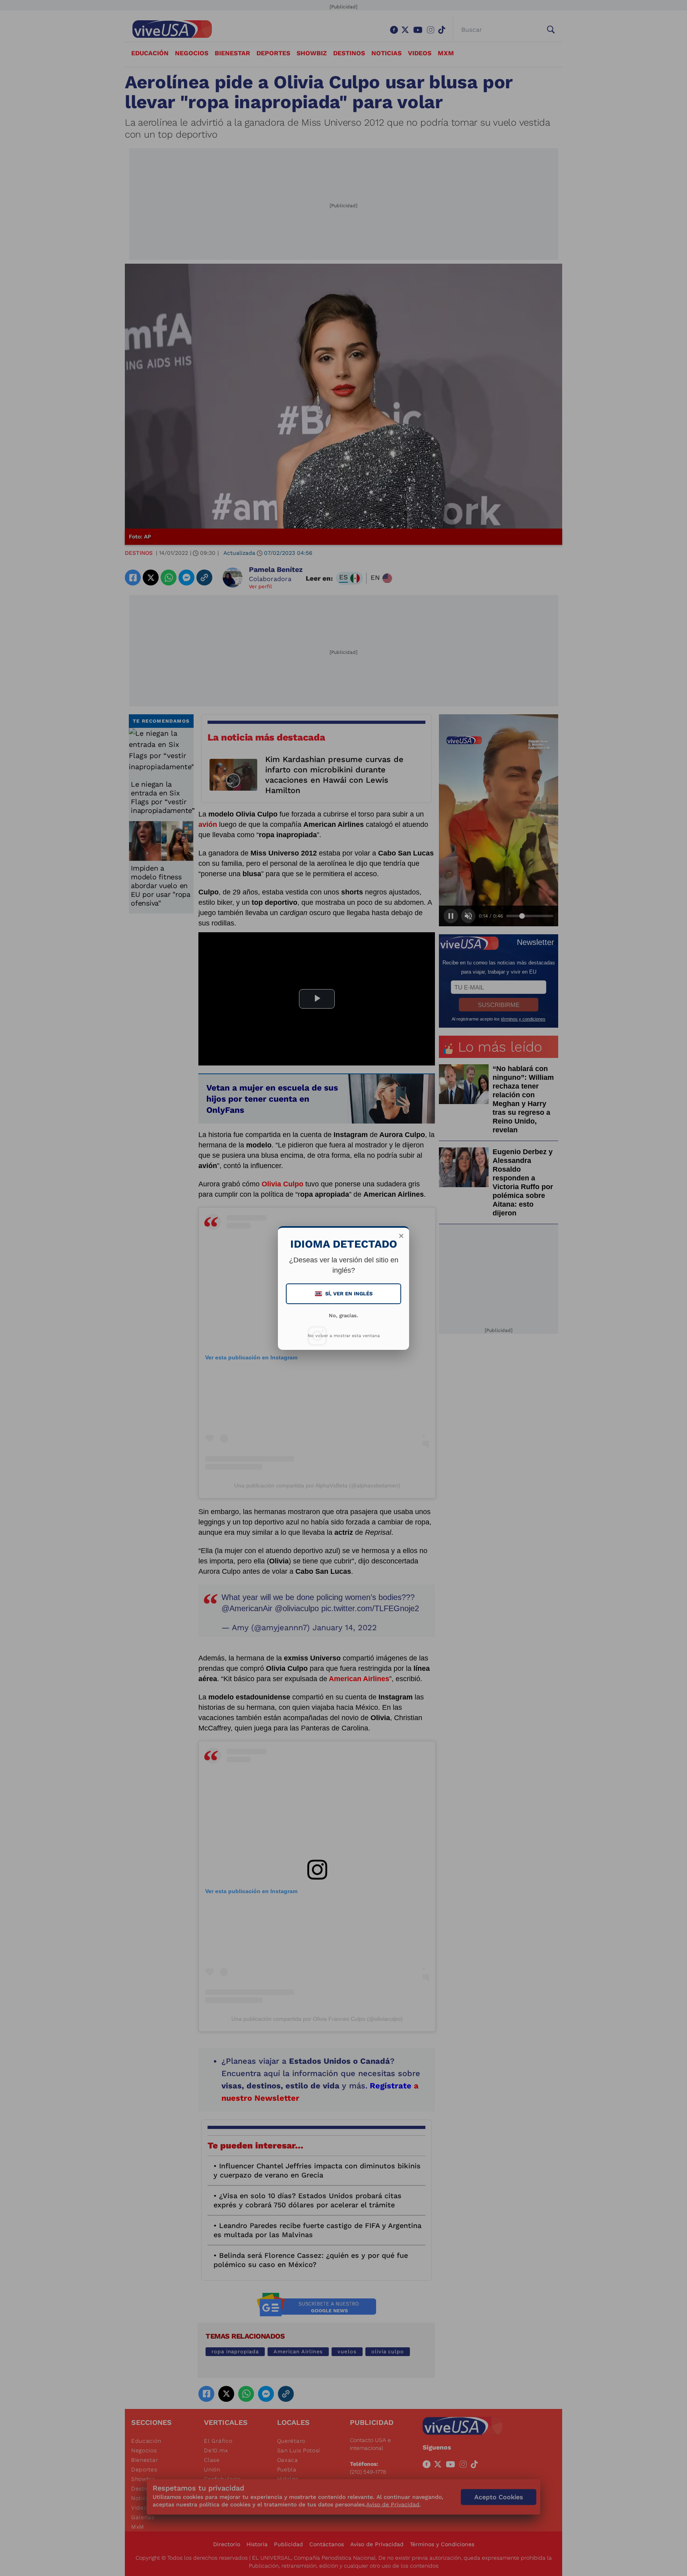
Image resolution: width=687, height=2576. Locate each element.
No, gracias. (343, 1315)
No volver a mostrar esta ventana (344, 1336)
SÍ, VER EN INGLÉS (344, 1294)
